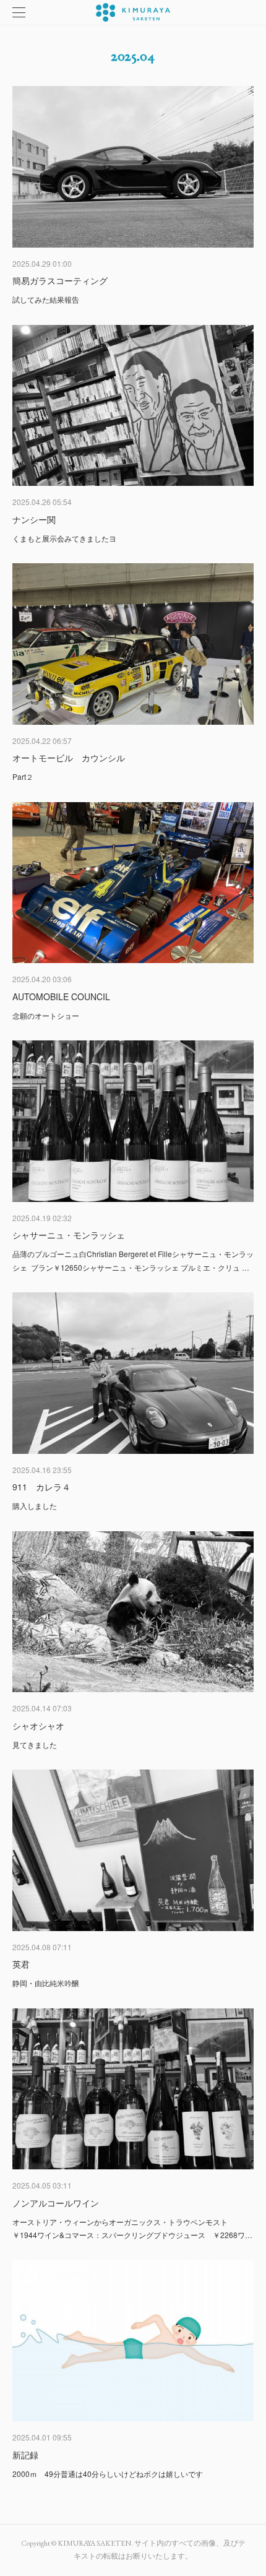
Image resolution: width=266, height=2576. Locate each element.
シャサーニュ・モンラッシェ (69, 1235)
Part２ (23, 776)
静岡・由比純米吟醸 (46, 1983)
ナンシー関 (34, 519)
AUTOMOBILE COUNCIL (61, 996)
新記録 (25, 2455)
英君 (21, 1964)
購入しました (35, 1506)
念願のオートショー (46, 1015)
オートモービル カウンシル (69, 758)
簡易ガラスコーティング (60, 280)
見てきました (35, 1744)
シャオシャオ (38, 1726)
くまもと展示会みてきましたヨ (64, 538)
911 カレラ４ (41, 1487)
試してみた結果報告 (46, 299)
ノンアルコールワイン (56, 2203)
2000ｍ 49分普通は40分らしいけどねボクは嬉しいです (108, 2474)
